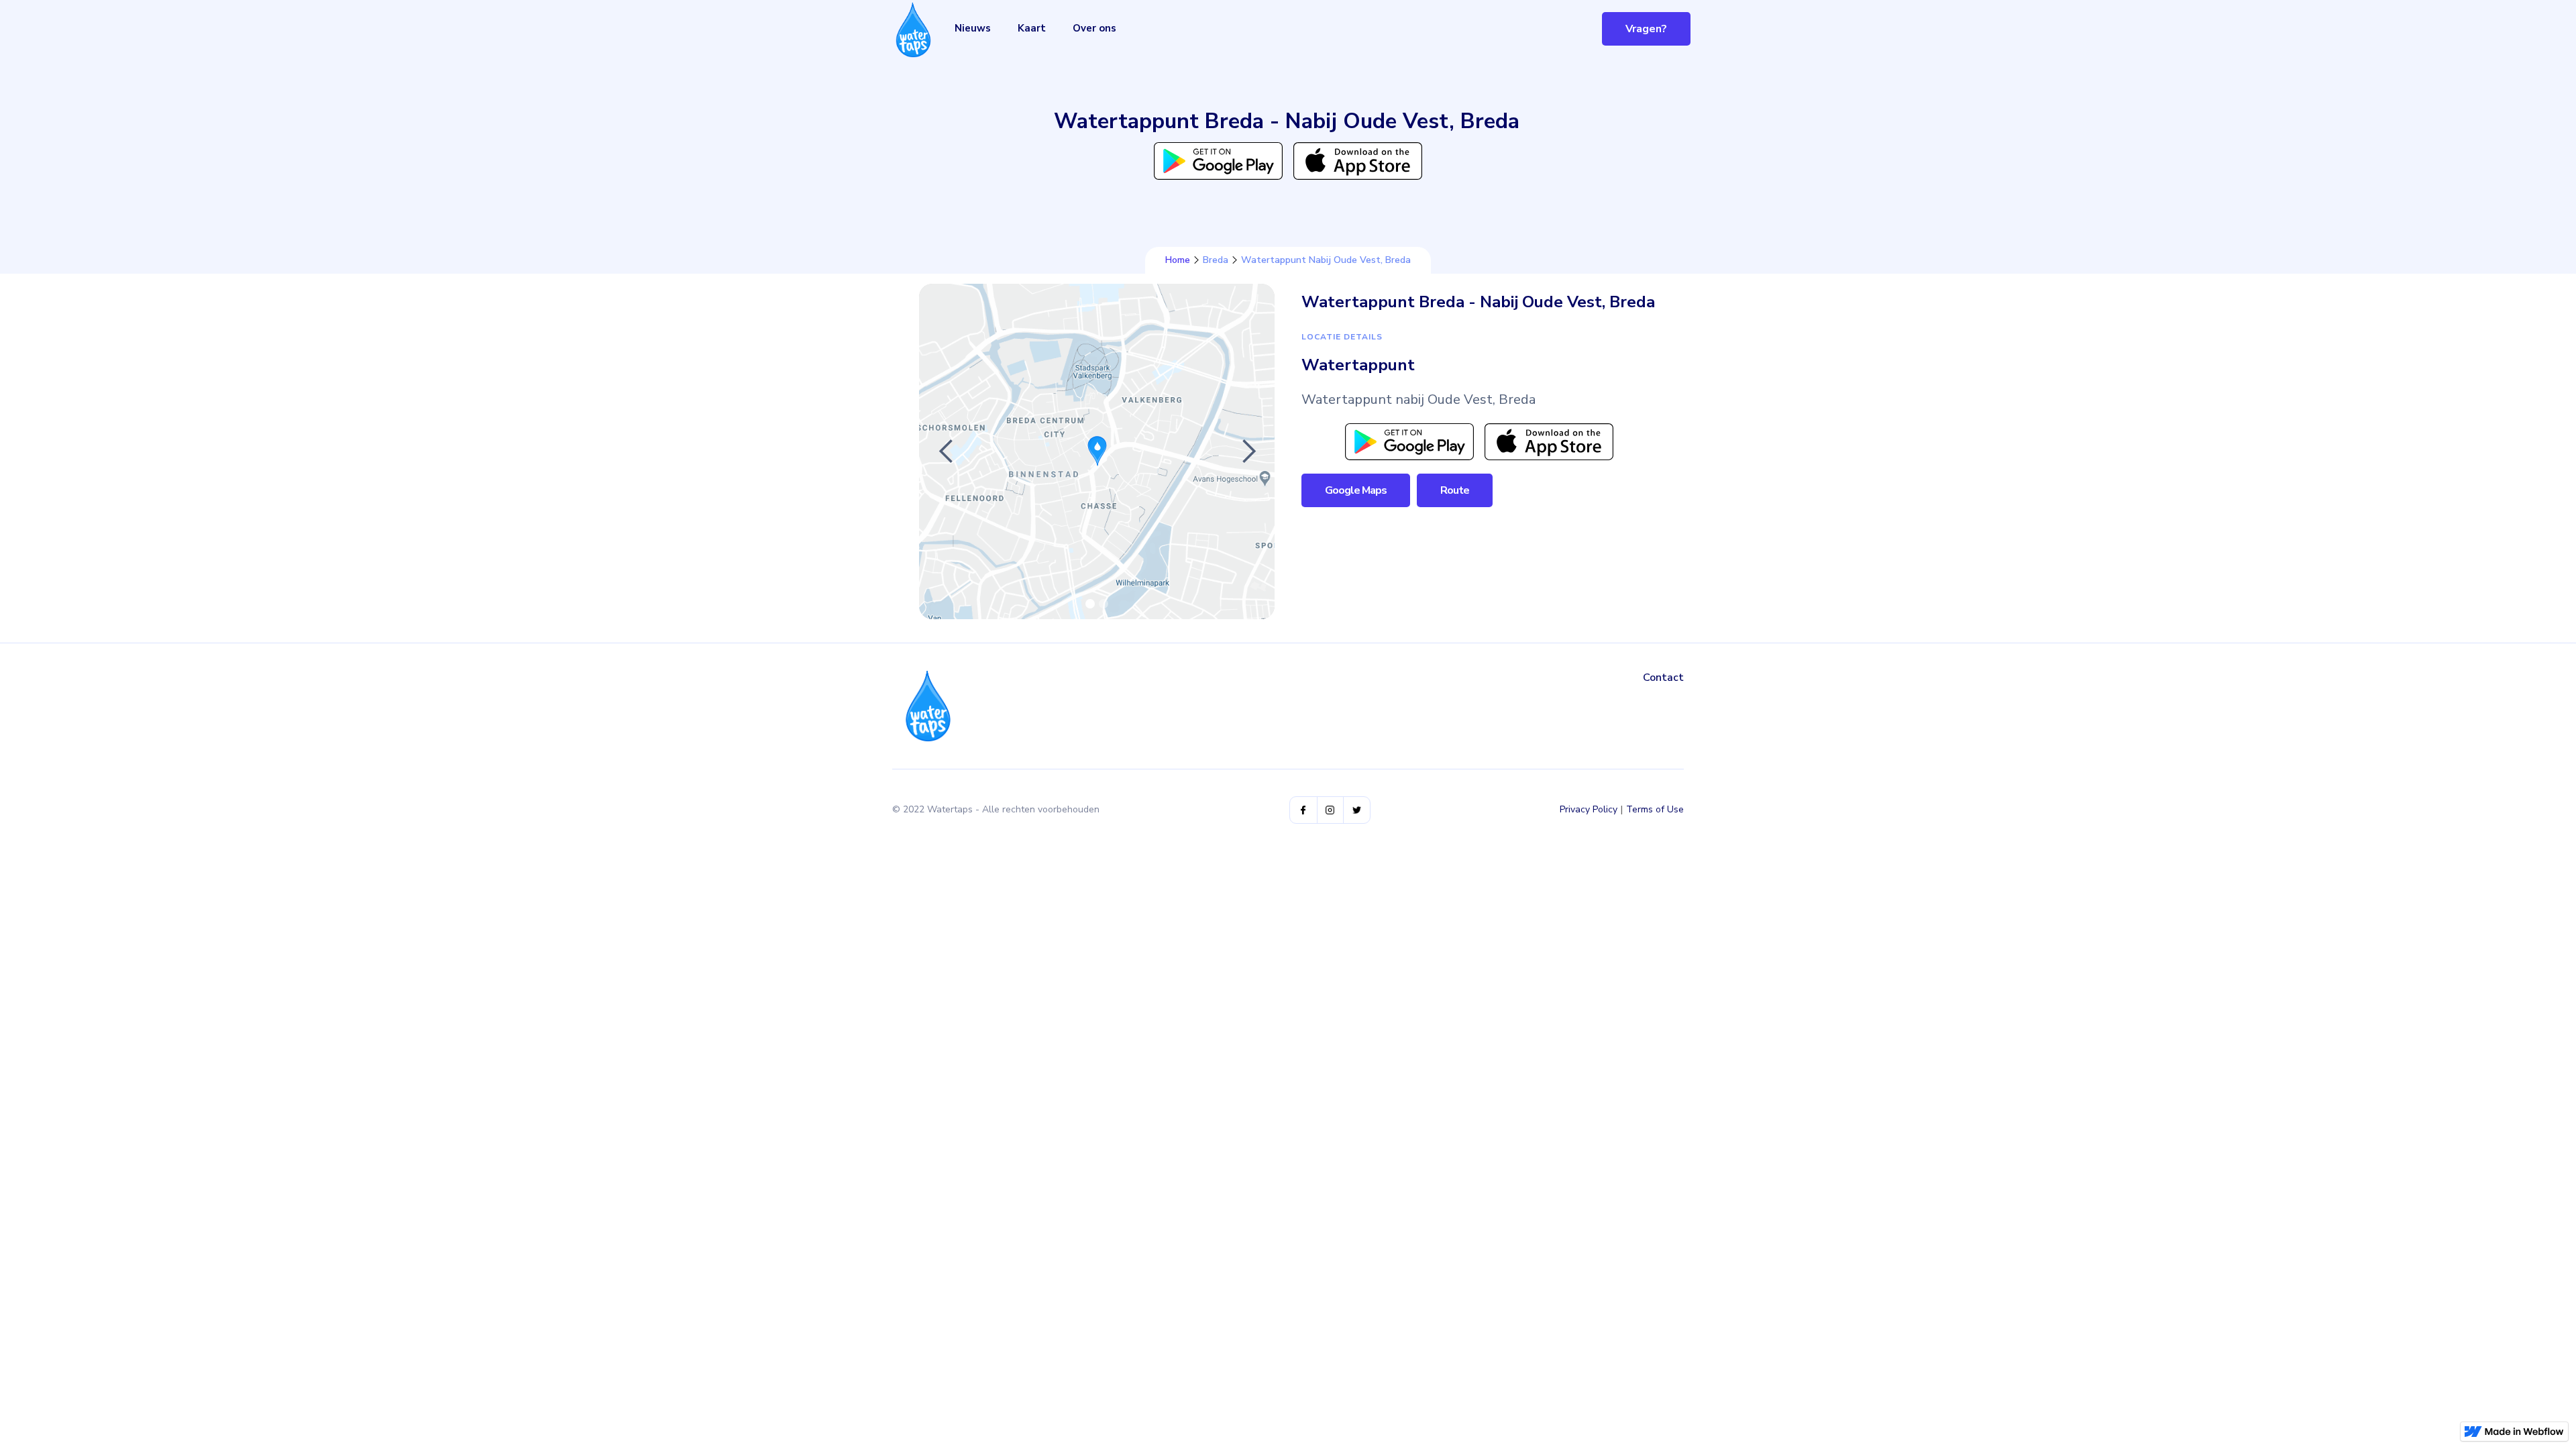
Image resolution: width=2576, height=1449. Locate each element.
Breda (1216, 260)
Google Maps (1356, 490)
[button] (946, 451)
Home (1178, 260)
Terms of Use (1655, 809)
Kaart (1032, 28)
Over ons (1094, 28)
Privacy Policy (1589, 809)
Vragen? (1646, 29)
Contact (1663, 678)
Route (1455, 490)
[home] (913, 30)
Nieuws (973, 28)
